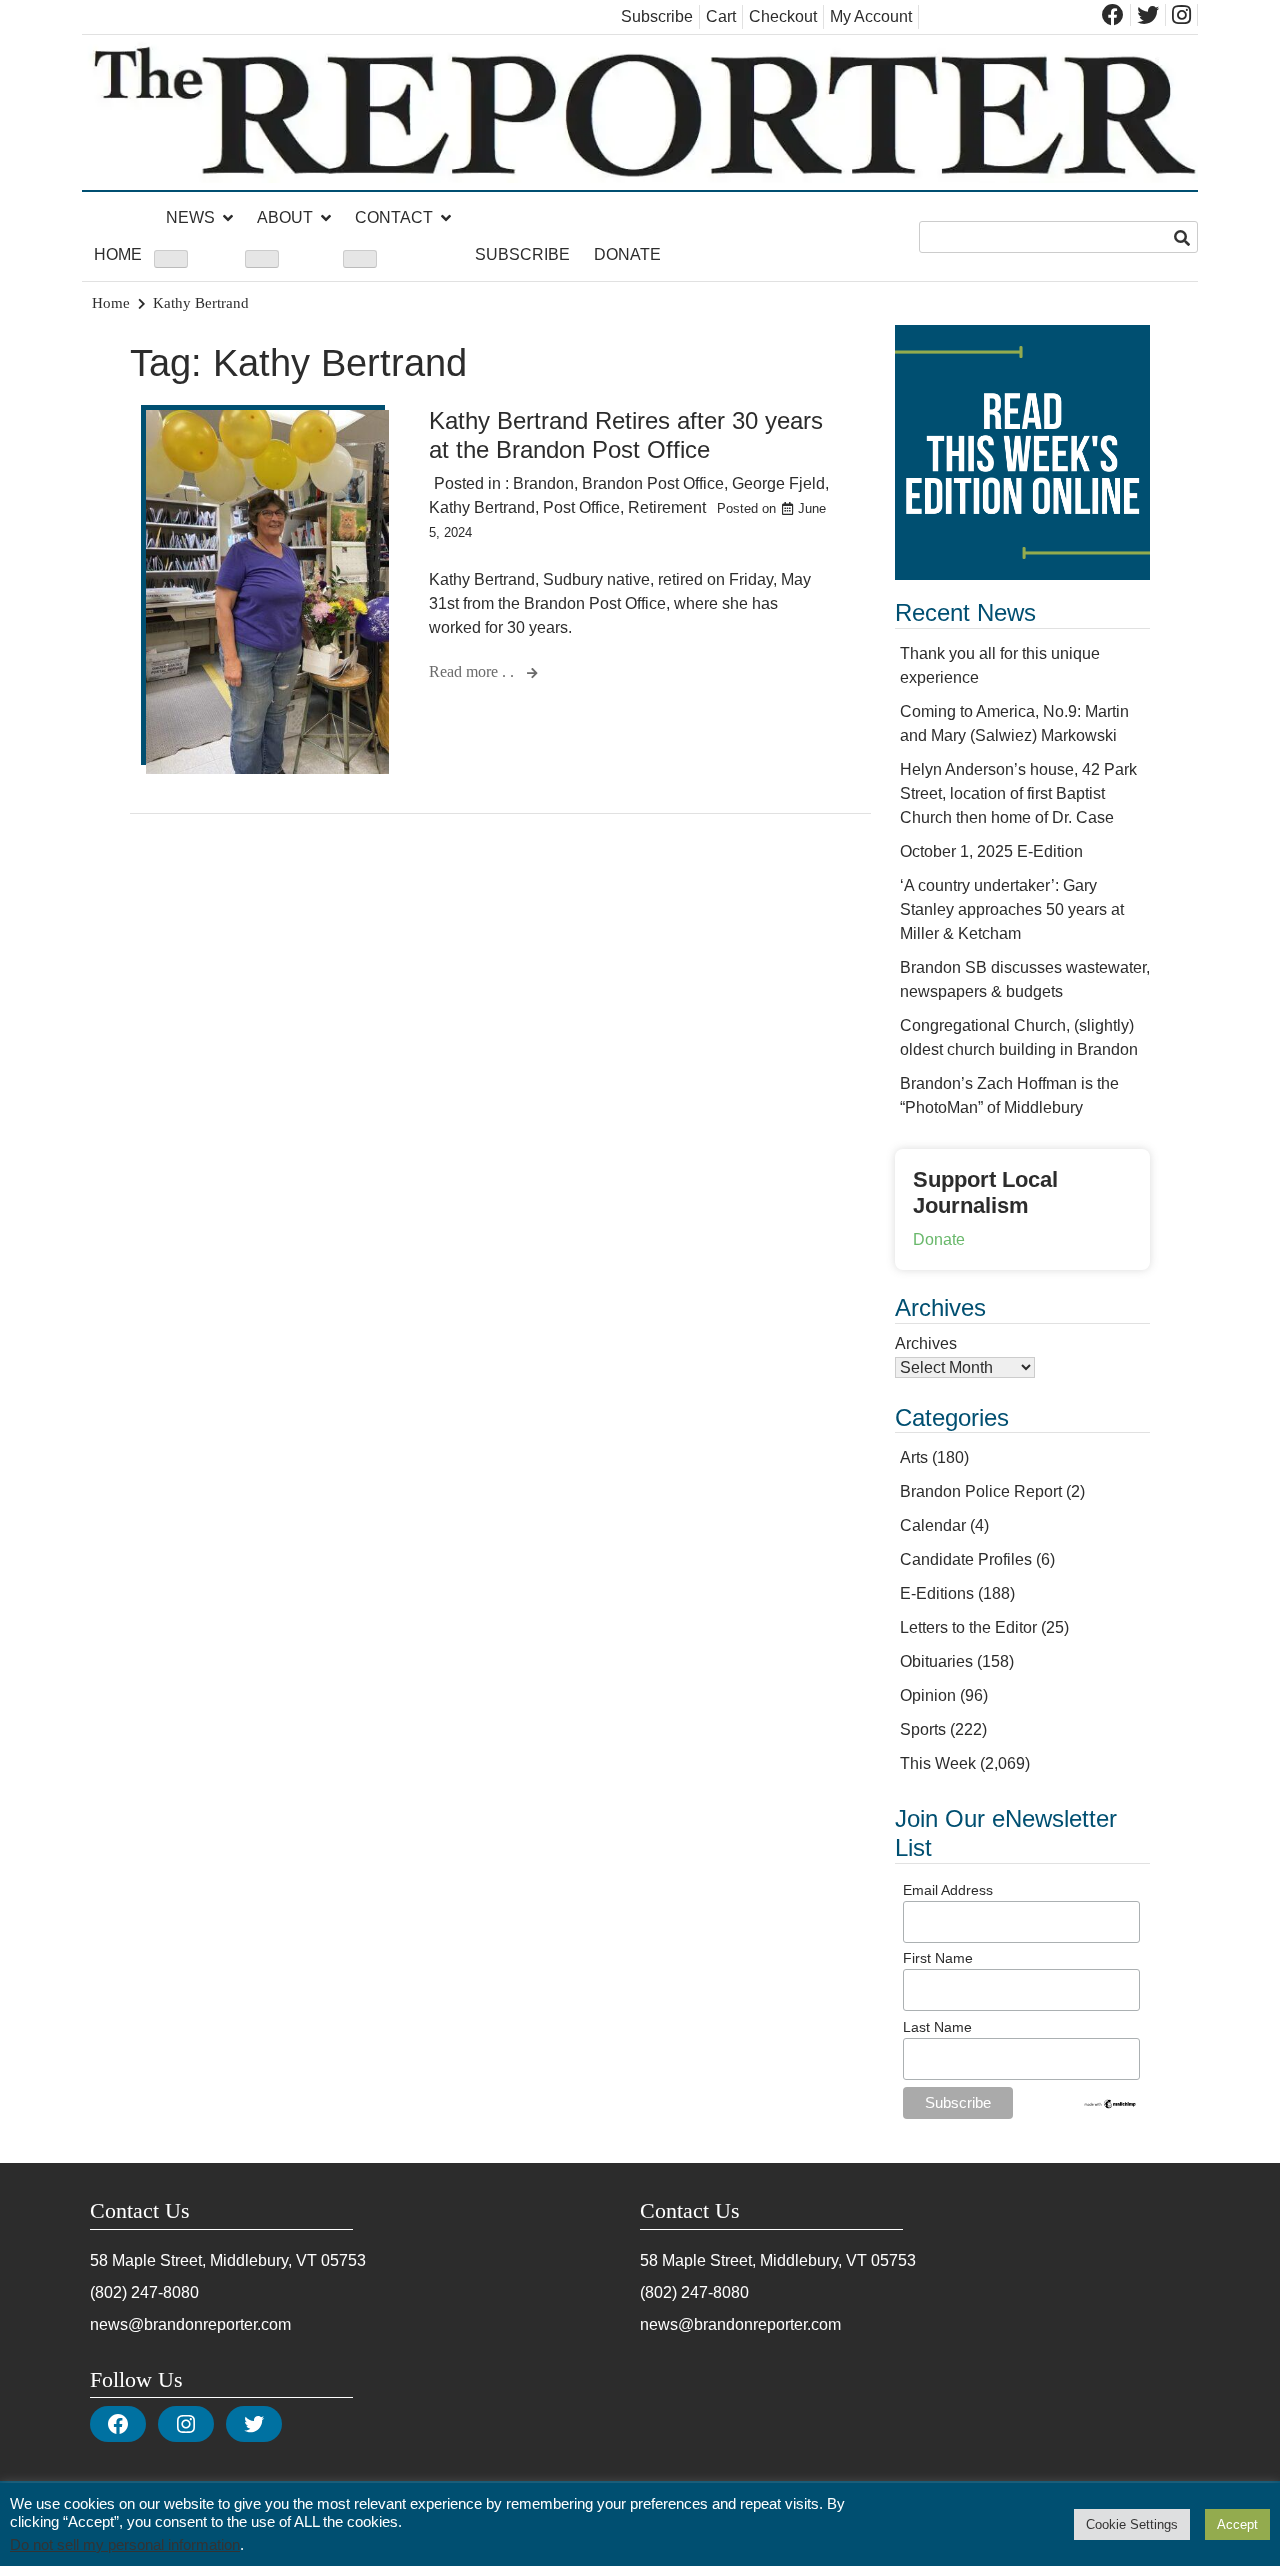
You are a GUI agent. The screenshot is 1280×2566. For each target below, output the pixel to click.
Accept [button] (1237, 2524)
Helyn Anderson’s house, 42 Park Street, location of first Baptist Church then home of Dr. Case (1018, 793)
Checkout (783, 16)
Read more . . (473, 671)
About (285, 217)
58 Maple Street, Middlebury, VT (203, 2260)
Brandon (543, 483)
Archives (926, 1343)
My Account (871, 16)
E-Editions (937, 1593)
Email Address (948, 1890)
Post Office (581, 507)
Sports (923, 1729)
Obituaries (936, 1661)
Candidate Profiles (966, 1559)
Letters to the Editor (968, 1627)
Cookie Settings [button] (1132, 2524)
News (190, 217)
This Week (938, 1763)
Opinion (928, 1695)
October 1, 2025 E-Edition (991, 851)
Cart (721, 16)
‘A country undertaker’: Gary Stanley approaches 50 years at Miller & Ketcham (1012, 909)
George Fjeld (778, 483)
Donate (627, 254)
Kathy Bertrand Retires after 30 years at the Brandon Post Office (626, 435)
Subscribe (657, 16)
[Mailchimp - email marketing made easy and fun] (1110, 2105)
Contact (394, 217)
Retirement (667, 507)
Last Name (937, 2027)
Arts (914, 1457)
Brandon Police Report (981, 1491)
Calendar (933, 1525)
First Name (938, 1958)
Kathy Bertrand (482, 507)
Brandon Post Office (653, 483)
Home (118, 254)
